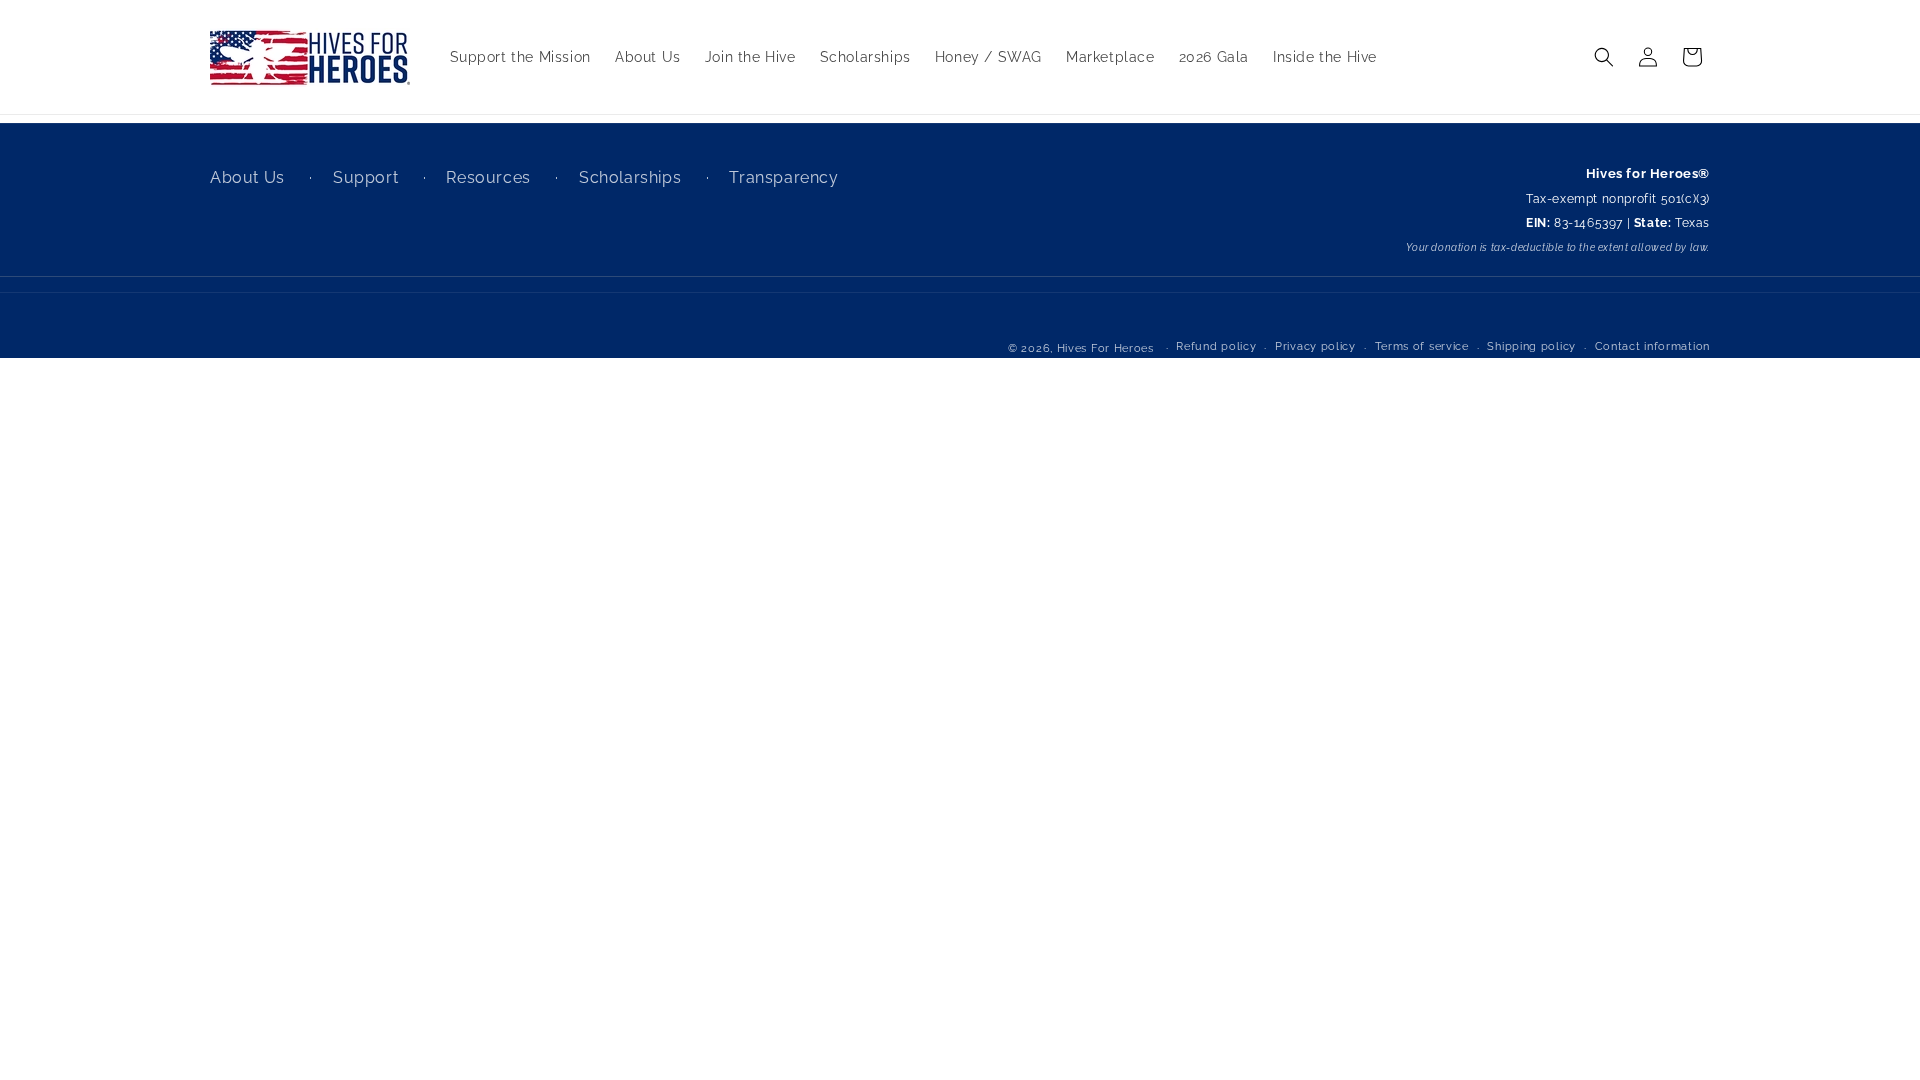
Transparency (783, 177)
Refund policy (1216, 346)
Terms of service (1422, 346)
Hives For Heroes (1105, 348)
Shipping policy (1531, 346)
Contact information (1652, 346)
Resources (490, 177)
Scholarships (632, 177)
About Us (249, 177)
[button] (1604, 57)
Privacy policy (1315, 346)
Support (368, 177)
